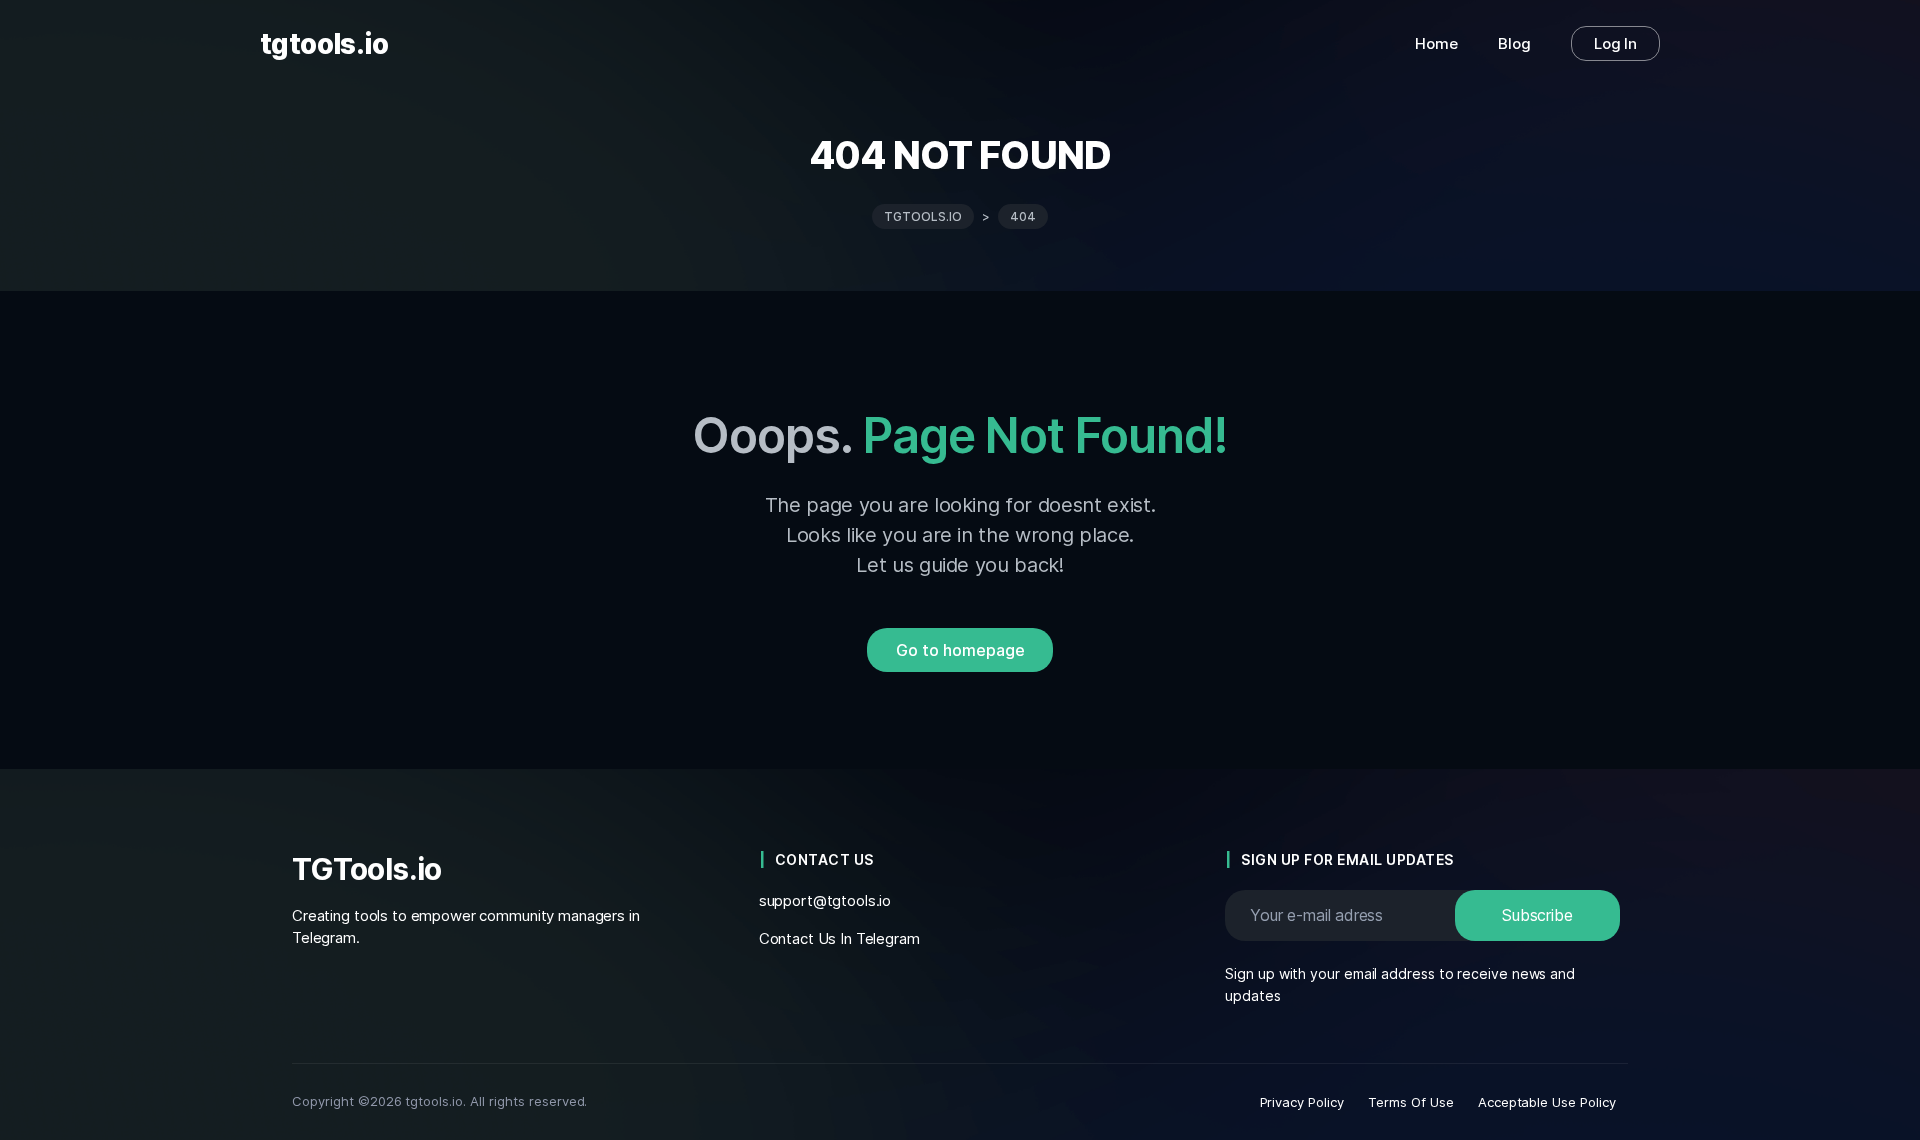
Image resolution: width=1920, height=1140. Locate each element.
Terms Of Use (1411, 1102)
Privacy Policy (1302, 1102)
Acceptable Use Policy (1547, 1102)
